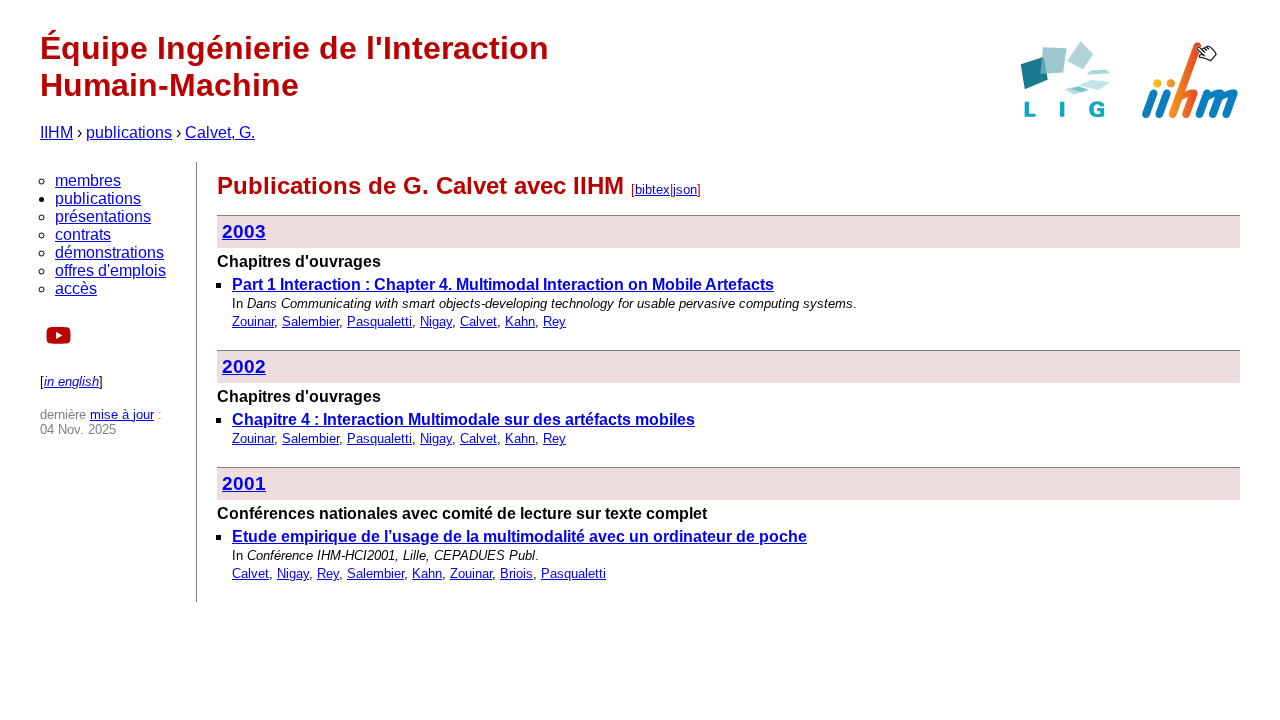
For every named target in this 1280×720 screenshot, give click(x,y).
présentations (103, 216)
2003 (244, 231)
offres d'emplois (110, 270)
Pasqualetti (379, 321)
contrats (83, 234)
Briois (516, 573)
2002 (244, 366)
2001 (244, 483)
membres (88, 180)
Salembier (310, 321)
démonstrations (109, 252)
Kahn (520, 321)
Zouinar (253, 321)
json (685, 189)
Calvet (478, 321)
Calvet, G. (220, 132)
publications (129, 132)
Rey (554, 321)
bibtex (652, 189)
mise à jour (122, 414)
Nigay (436, 321)
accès (76, 288)
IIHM (56, 132)
